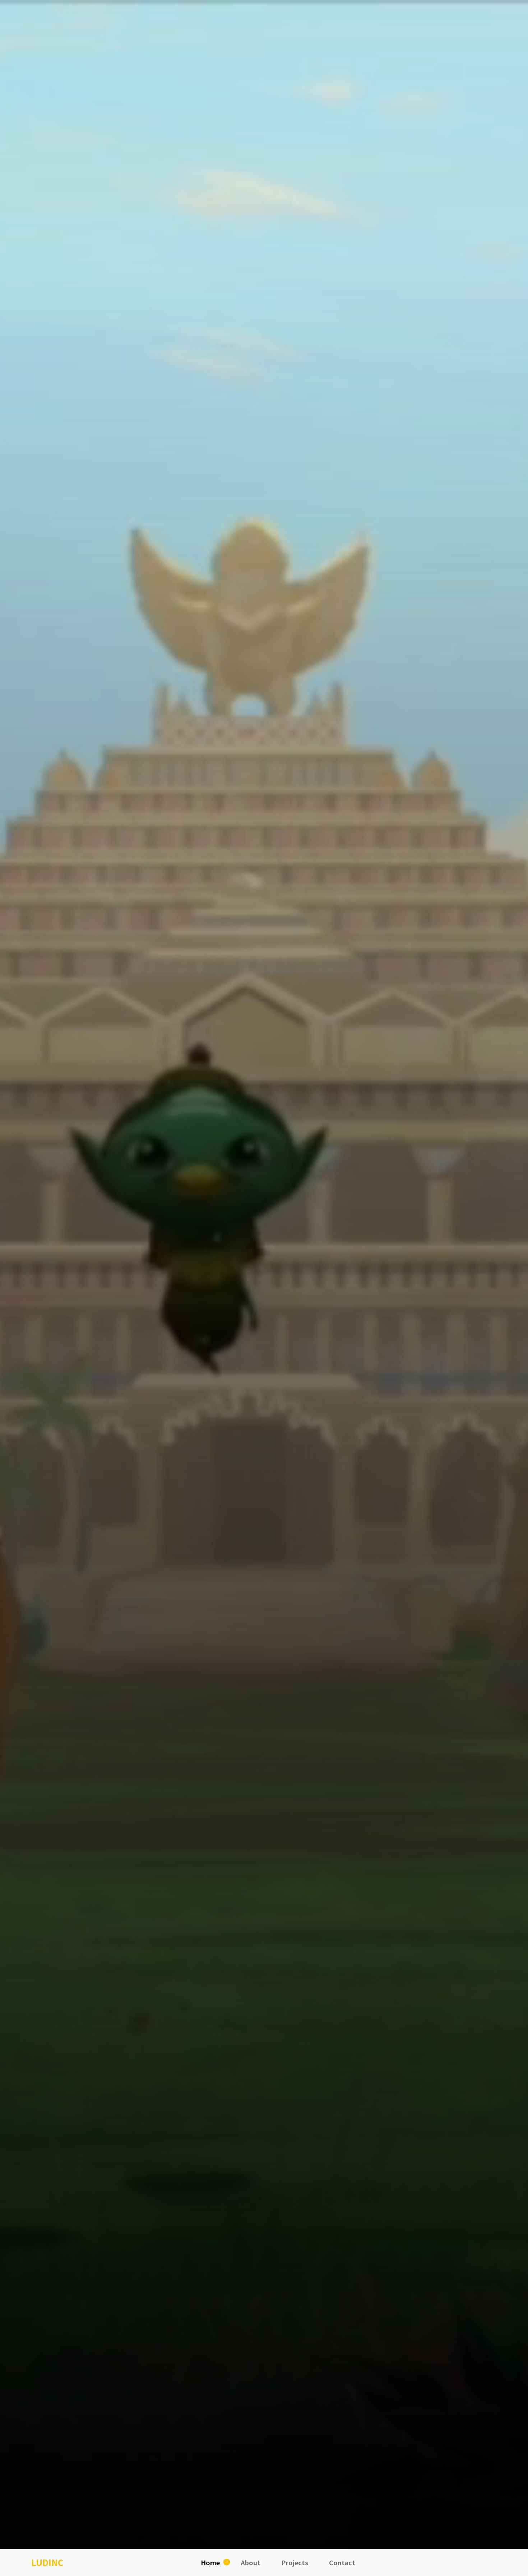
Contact (342, 2562)
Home (210, 2562)
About (251, 2562)
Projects (295, 2562)
